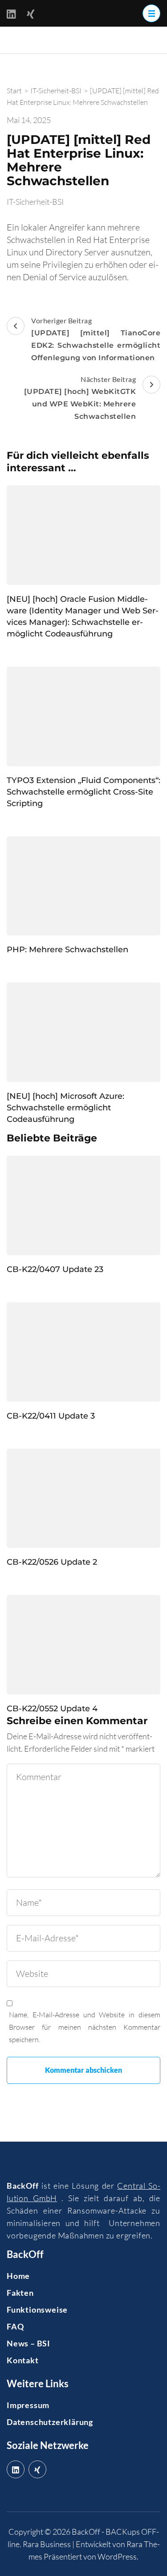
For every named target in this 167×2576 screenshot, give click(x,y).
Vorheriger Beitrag (96, 339)
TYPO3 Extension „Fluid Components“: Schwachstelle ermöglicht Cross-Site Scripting (83, 792)
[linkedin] (16, 2469)
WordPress (117, 2556)
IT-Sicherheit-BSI (35, 202)
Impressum (28, 2405)
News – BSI (29, 2343)
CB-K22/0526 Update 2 (52, 1562)
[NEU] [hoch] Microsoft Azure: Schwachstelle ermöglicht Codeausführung (65, 1108)
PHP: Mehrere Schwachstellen (67, 950)
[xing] (37, 2469)
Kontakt (23, 2360)
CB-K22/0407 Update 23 (55, 1269)
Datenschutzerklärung (50, 2422)
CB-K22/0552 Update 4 (52, 1709)
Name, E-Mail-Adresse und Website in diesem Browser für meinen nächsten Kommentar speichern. (85, 2027)
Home (18, 2276)
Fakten (20, 2293)
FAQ (15, 2326)
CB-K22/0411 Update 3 (51, 1416)
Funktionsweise (37, 2310)
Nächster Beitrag (80, 398)
